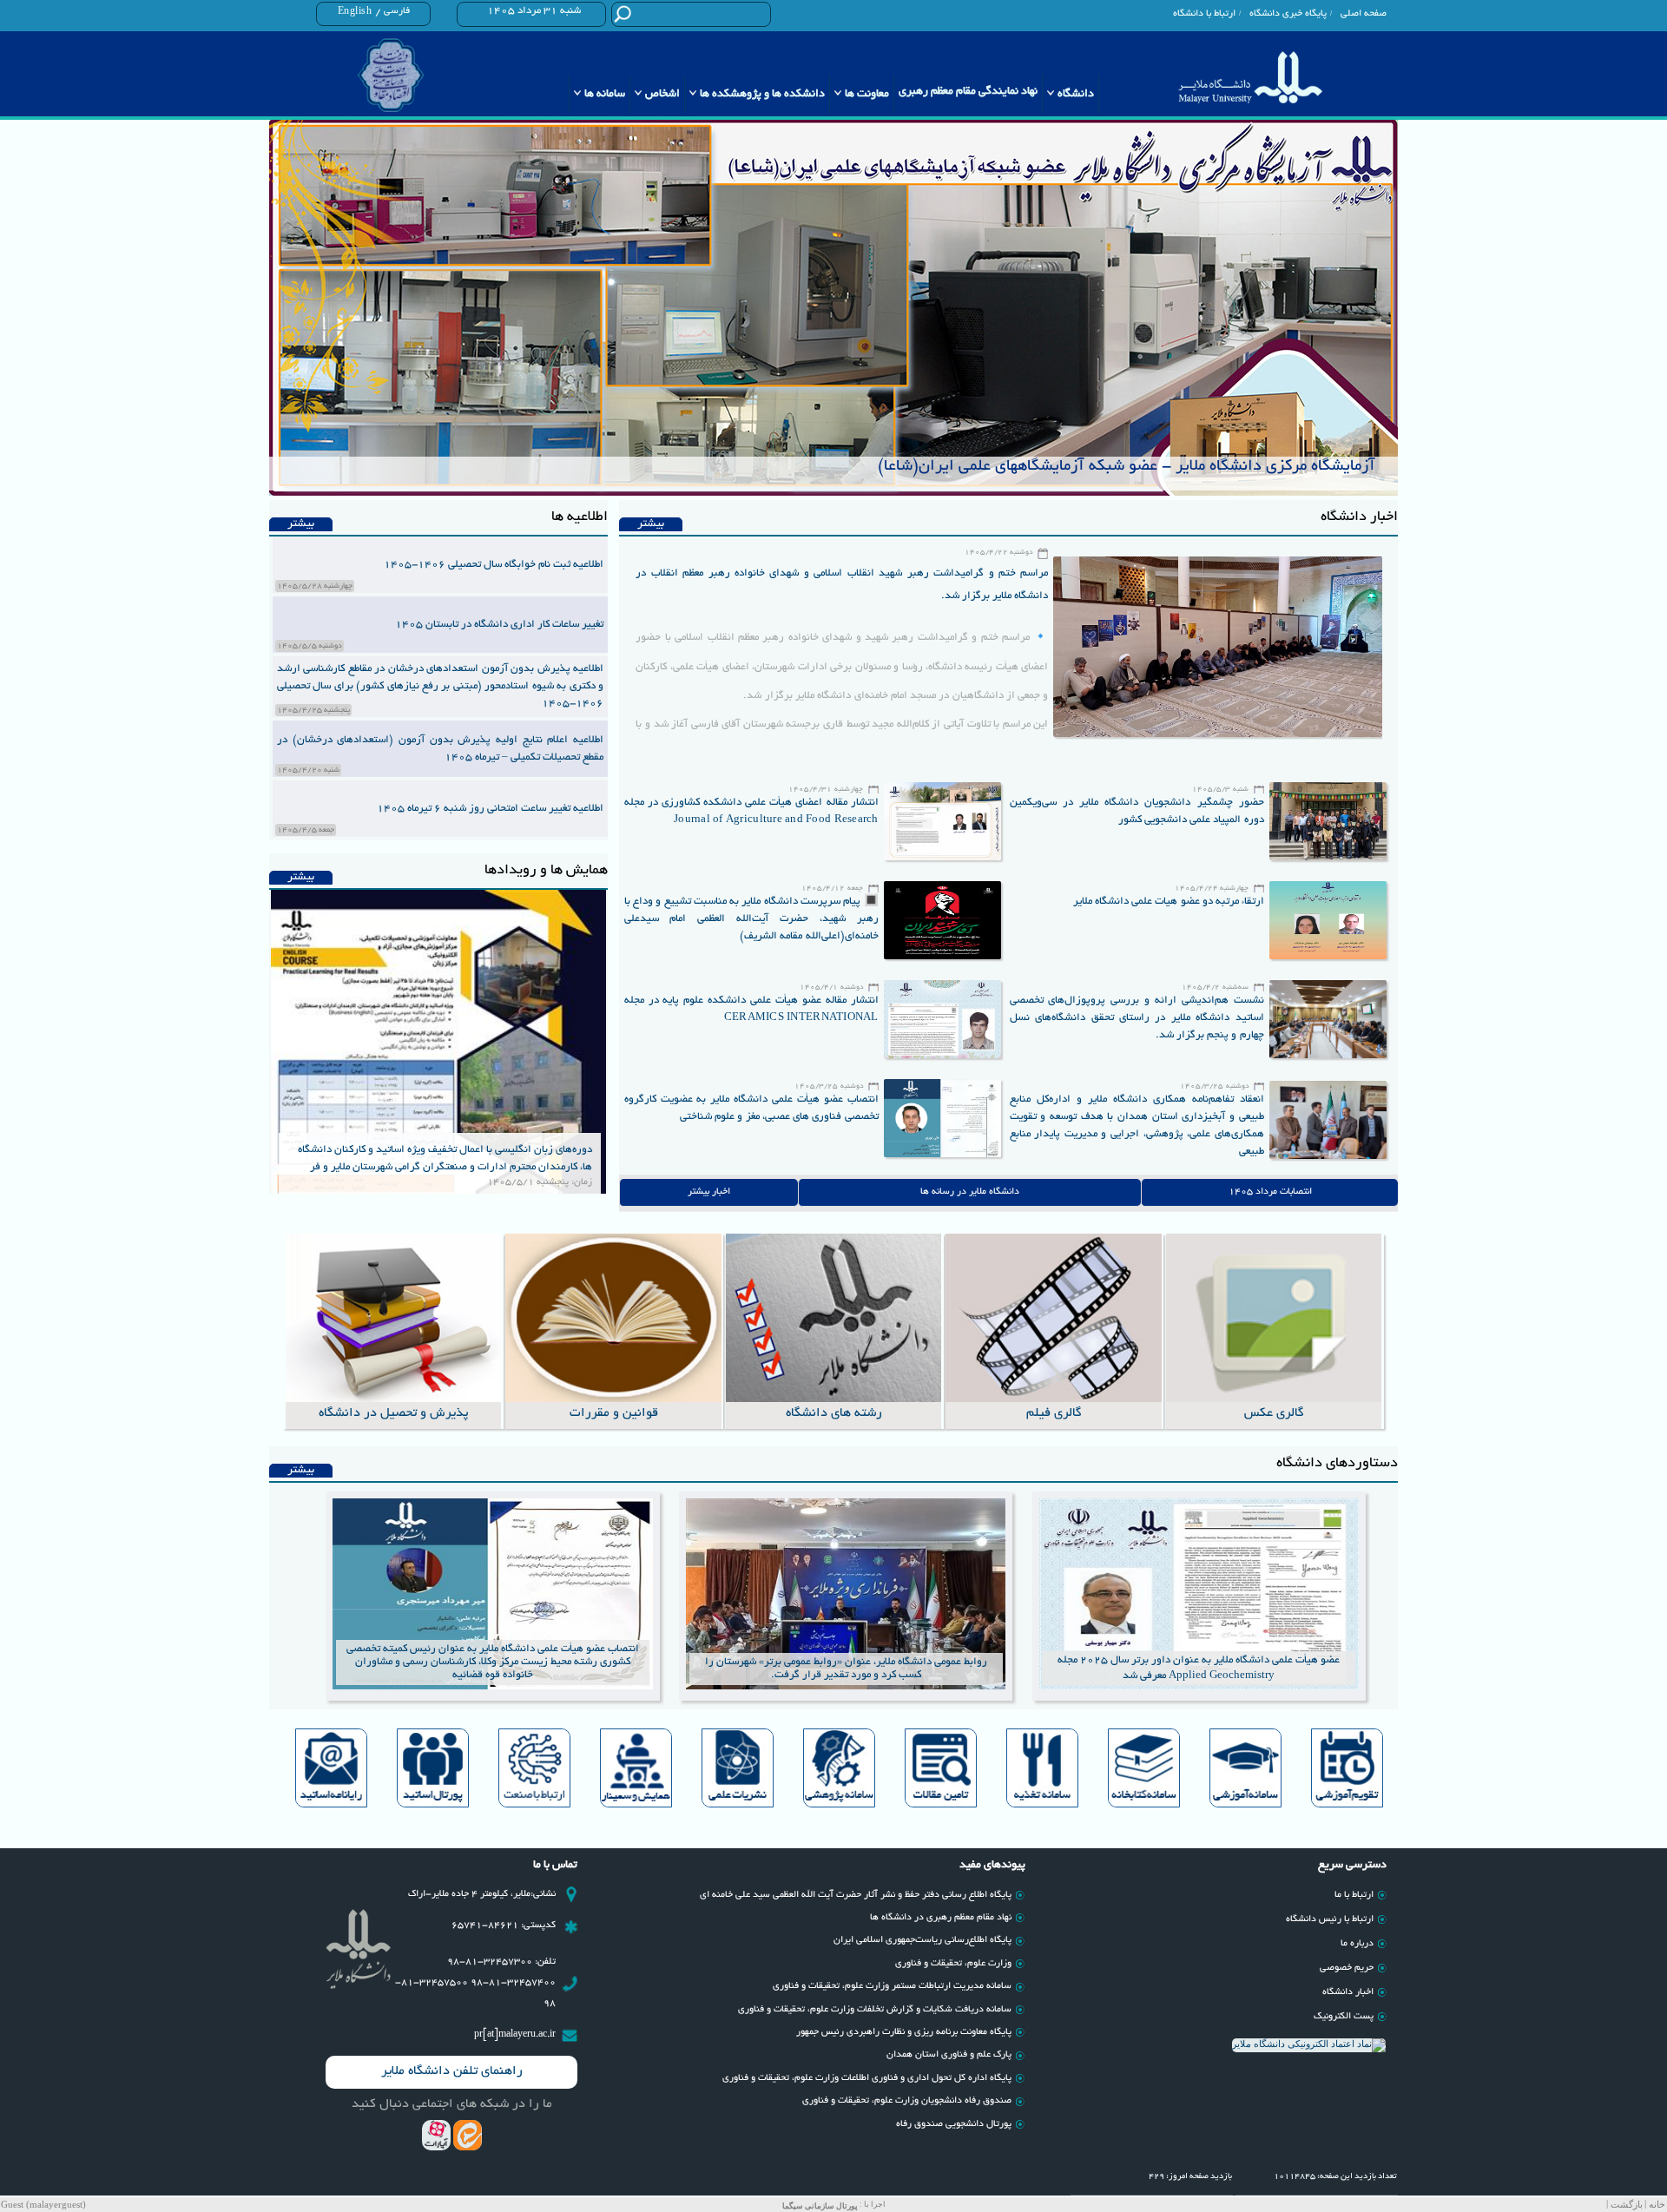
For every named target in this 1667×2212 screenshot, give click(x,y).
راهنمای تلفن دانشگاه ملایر (452, 2071)
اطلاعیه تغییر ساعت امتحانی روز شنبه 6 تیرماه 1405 (490, 809)
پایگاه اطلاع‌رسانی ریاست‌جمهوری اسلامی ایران (922, 1940)
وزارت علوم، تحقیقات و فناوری (953, 1964)
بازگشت (1627, 2205)
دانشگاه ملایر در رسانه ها (970, 1192)
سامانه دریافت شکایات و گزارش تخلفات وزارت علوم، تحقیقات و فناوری (875, 2010)
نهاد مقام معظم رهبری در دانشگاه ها (941, 1918)
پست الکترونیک (1344, 2017)
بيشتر (651, 524)
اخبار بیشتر (709, 1192)
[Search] (623, 13)
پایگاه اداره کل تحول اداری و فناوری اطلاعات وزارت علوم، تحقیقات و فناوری (867, 2078)
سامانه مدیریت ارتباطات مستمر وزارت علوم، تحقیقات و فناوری (892, 1986)
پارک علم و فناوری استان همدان (949, 2055)
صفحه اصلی (1364, 14)
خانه (1657, 2205)
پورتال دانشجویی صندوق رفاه (954, 2124)
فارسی (397, 11)
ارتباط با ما (1354, 1895)
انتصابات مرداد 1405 (1270, 1192)
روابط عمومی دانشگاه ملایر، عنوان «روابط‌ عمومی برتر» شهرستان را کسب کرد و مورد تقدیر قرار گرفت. (846, 1669)
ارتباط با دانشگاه (1204, 14)
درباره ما (1357, 1944)
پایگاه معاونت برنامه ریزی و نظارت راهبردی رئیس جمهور (904, 2032)
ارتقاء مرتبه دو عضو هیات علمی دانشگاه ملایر (1169, 902)
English (355, 12)
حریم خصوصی (1347, 1968)
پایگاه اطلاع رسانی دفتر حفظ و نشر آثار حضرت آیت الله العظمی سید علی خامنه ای (856, 1895)
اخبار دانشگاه (1348, 1992)
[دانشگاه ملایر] (1250, 77)
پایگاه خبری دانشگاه (1288, 14)
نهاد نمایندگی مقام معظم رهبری (968, 92)
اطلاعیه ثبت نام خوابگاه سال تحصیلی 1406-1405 (494, 565)
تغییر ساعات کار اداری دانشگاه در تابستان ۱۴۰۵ (499, 625)
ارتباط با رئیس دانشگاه (1330, 1919)
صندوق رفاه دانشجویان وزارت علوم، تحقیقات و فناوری (907, 2101)
